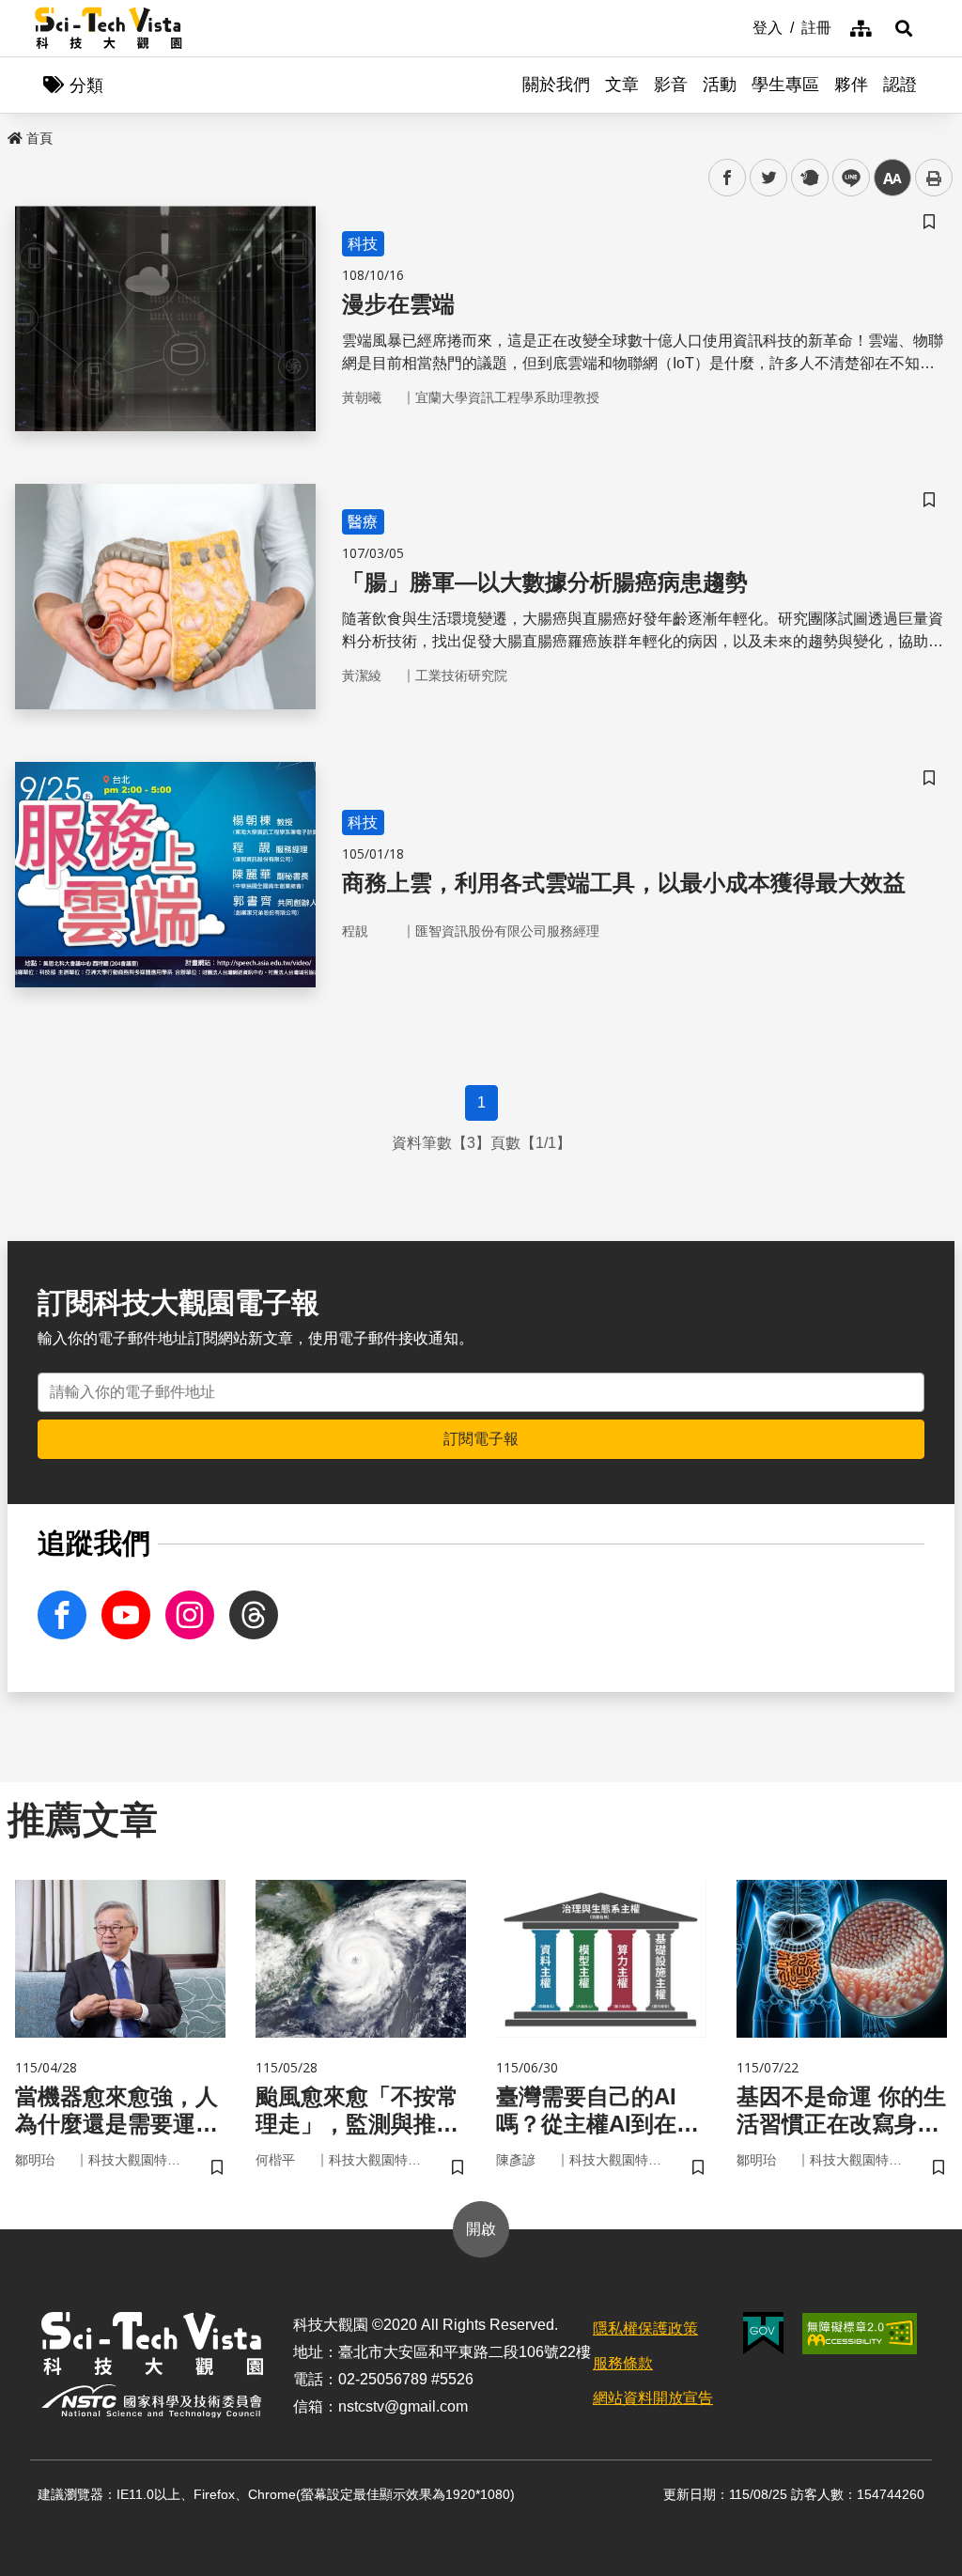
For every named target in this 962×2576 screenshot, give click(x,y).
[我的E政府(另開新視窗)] (763, 2333)
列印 (934, 178)
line (846, 178)
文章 (622, 85)
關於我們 (556, 85)
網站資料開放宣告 (653, 2398)
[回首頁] (109, 28)
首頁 (39, 138)
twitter (769, 178)
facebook (728, 178)
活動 (720, 85)
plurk (808, 178)
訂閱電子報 (481, 1439)
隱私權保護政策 (645, 2328)
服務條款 (623, 2363)
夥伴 (851, 85)
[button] (904, 28)
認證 (900, 85)
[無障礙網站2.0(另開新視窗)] (860, 2334)
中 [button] (892, 178)
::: (739, 26)
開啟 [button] (481, 2229)
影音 (671, 85)
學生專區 (785, 85)
